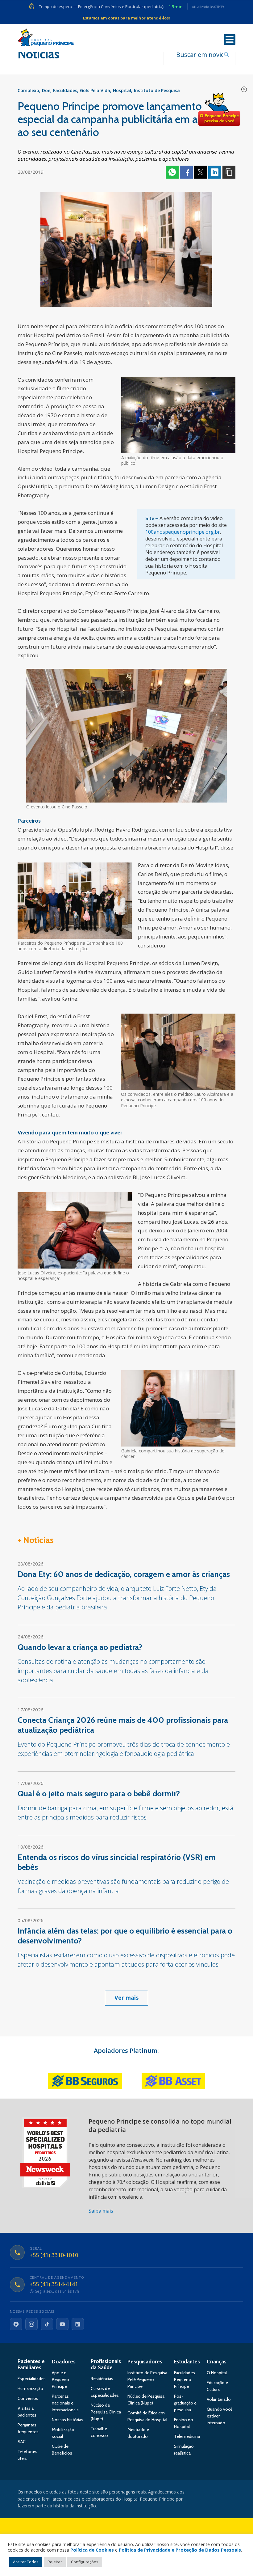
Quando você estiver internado (220, 2416)
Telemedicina (187, 2436)
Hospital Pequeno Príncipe (46, 39)
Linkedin (215, 172)
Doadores (64, 2362)
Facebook (186, 172)
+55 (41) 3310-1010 (54, 2255)
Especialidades (32, 2379)
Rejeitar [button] (55, 2562)
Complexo (28, 90)
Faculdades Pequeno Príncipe (185, 2379)
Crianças (217, 2362)
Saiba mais (101, 2211)
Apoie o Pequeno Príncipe (60, 2379)
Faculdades (65, 90)
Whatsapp (172, 172)
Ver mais (126, 1998)
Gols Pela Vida (95, 90)
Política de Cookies (92, 2550)
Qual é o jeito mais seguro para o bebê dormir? (99, 1794)
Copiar (229, 172)
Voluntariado (219, 2399)
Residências (102, 2379)
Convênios (28, 2398)
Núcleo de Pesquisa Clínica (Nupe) (106, 2412)
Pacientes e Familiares (31, 2364)
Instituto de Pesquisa (157, 90)
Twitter (201, 172)
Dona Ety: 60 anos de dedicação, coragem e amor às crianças (124, 1574)
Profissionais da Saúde (106, 2364)
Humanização (30, 2388)
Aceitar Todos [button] (26, 2562)
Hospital (122, 90)
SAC (22, 2442)
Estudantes (187, 2362)
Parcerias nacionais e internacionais (65, 2403)
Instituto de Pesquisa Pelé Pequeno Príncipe (147, 2379)
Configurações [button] (85, 2562)
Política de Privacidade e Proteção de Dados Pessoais (180, 2550)
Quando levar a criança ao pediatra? (80, 1647)
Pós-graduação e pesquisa (185, 2403)
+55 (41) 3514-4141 (54, 2284)
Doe (46, 90)
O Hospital (217, 2373)
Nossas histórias (68, 2420)
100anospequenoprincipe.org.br (183, 532)
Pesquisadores (145, 2362)
